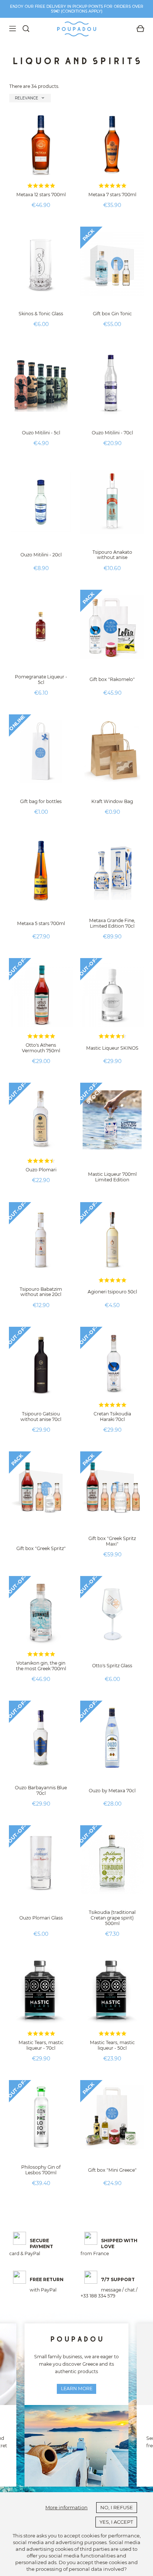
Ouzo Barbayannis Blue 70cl (41, 1790)
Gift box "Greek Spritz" (41, 1548)
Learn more (77, 2389)
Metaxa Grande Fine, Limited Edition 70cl (112, 923)
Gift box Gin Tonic (112, 314)
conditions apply (82, 11)
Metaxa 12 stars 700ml (41, 195)
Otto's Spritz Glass (112, 1666)
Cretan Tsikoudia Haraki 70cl (112, 1417)
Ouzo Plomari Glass (41, 1918)
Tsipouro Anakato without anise (112, 555)
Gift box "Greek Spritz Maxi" (112, 1541)
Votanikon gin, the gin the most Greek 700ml (41, 1666)
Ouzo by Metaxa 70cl (112, 1791)
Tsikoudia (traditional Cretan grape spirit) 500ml (112, 1918)
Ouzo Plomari (41, 1170)
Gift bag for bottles (41, 801)
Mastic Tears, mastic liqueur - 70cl (41, 2045)
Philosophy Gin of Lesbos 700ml (41, 2170)
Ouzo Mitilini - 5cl (41, 433)
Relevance (30, 98)
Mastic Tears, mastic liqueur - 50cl (112, 2045)
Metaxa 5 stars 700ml (41, 923)
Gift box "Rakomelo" (112, 679)
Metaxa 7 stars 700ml (112, 195)
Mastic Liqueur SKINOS (112, 1048)
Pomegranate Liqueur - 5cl (41, 680)
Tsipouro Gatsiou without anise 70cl (41, 1417)
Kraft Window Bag (112, 801)
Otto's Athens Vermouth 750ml (41, 1048)
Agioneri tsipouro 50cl (112, 1292)
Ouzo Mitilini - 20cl (41, 555)
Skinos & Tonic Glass (41, 314)
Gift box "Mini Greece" (112, 2170)
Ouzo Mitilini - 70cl (112, 433)
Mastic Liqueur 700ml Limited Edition (112, 1177)
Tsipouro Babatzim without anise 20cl (41, 1292)
